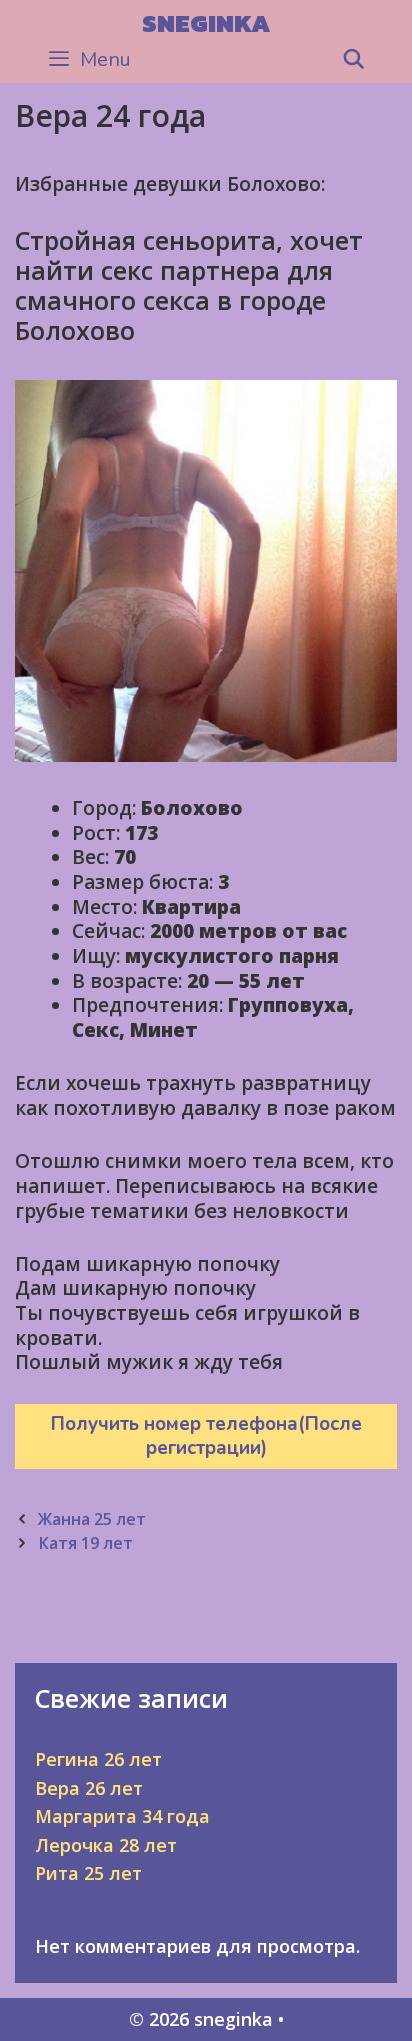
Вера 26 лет (89, 1788)
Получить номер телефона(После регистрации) (206, 1436)
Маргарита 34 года (122, 1816)
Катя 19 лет (85, 1543)
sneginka (206, 23)
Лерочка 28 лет (106, 1845)
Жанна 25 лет (92, 1519)
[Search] (354, 60)
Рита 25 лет (88, 1873)
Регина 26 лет (98, 1759)
